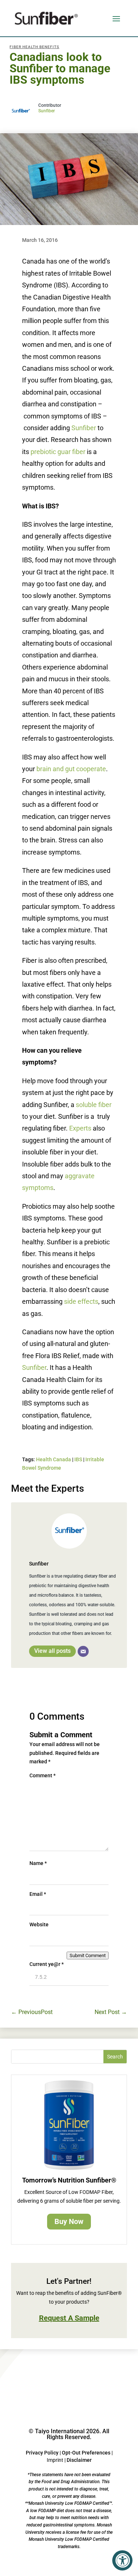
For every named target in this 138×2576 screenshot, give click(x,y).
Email (38, 1894)
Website (39, 1924)
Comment (43, 1775)
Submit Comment (88, 1955)
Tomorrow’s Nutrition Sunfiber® (69, 2180)
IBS (78, 1459)
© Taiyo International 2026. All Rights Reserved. (69, 2434)
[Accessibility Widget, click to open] (122, 2560)
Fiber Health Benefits (34, 47)
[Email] (83, 1651)
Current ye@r (47, 1964)
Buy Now (69, 2221)
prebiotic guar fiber (58, 452)
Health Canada (54, 1459)
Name (38, 1863)
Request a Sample (69, 2318)
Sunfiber (47, 111)
